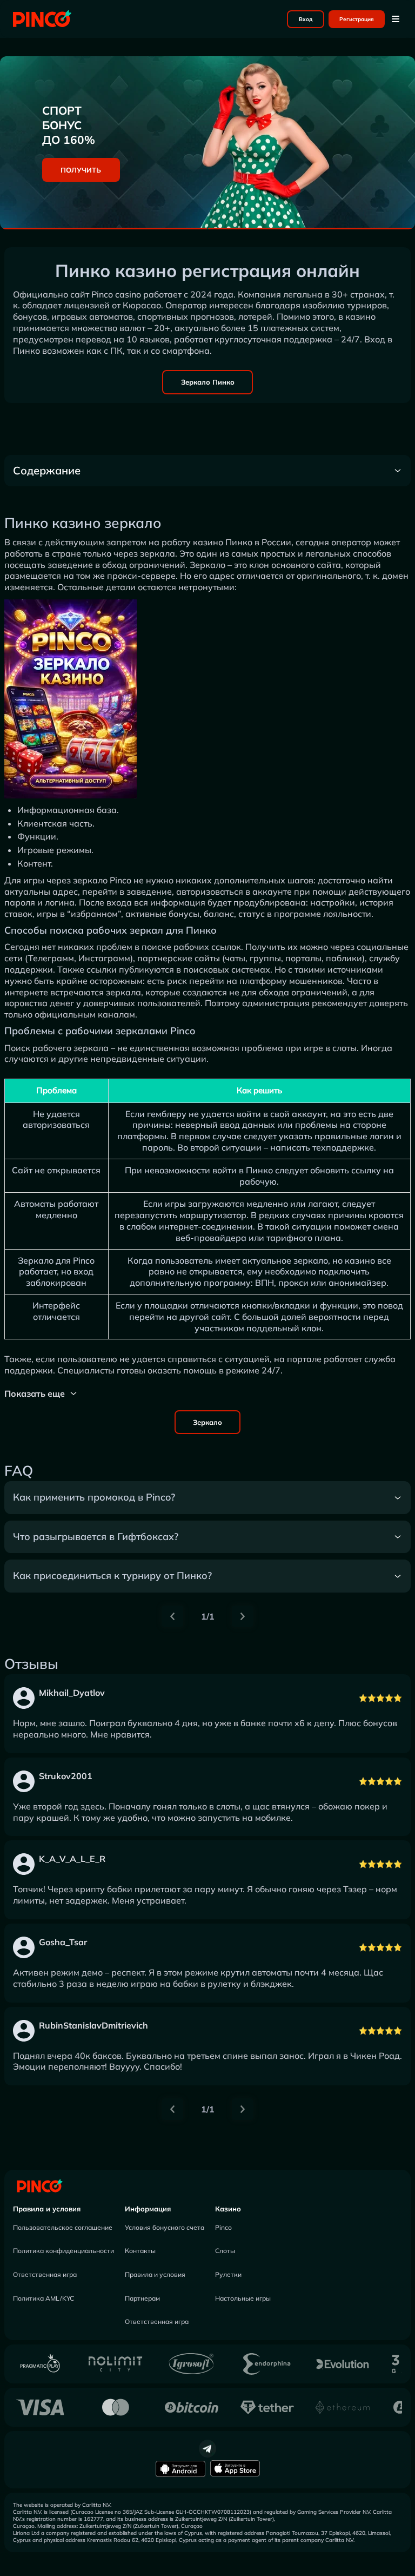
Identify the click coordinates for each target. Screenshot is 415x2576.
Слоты (225, 2251)
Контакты (140, 2251)
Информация (148, 2209)
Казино (228, 2209)
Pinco (223, 2227)
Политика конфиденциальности (63, 2251)
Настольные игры (243, 2298)
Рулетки (228, 2274)
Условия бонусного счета (165, 2227)
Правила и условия (47, 2209)
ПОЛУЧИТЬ (81, 170)
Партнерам (142, 2298)
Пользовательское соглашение (63, 2227)
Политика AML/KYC (43, 2298)
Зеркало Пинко (208, 382)
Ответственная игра (45, 2274)
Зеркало (207, 1422)
